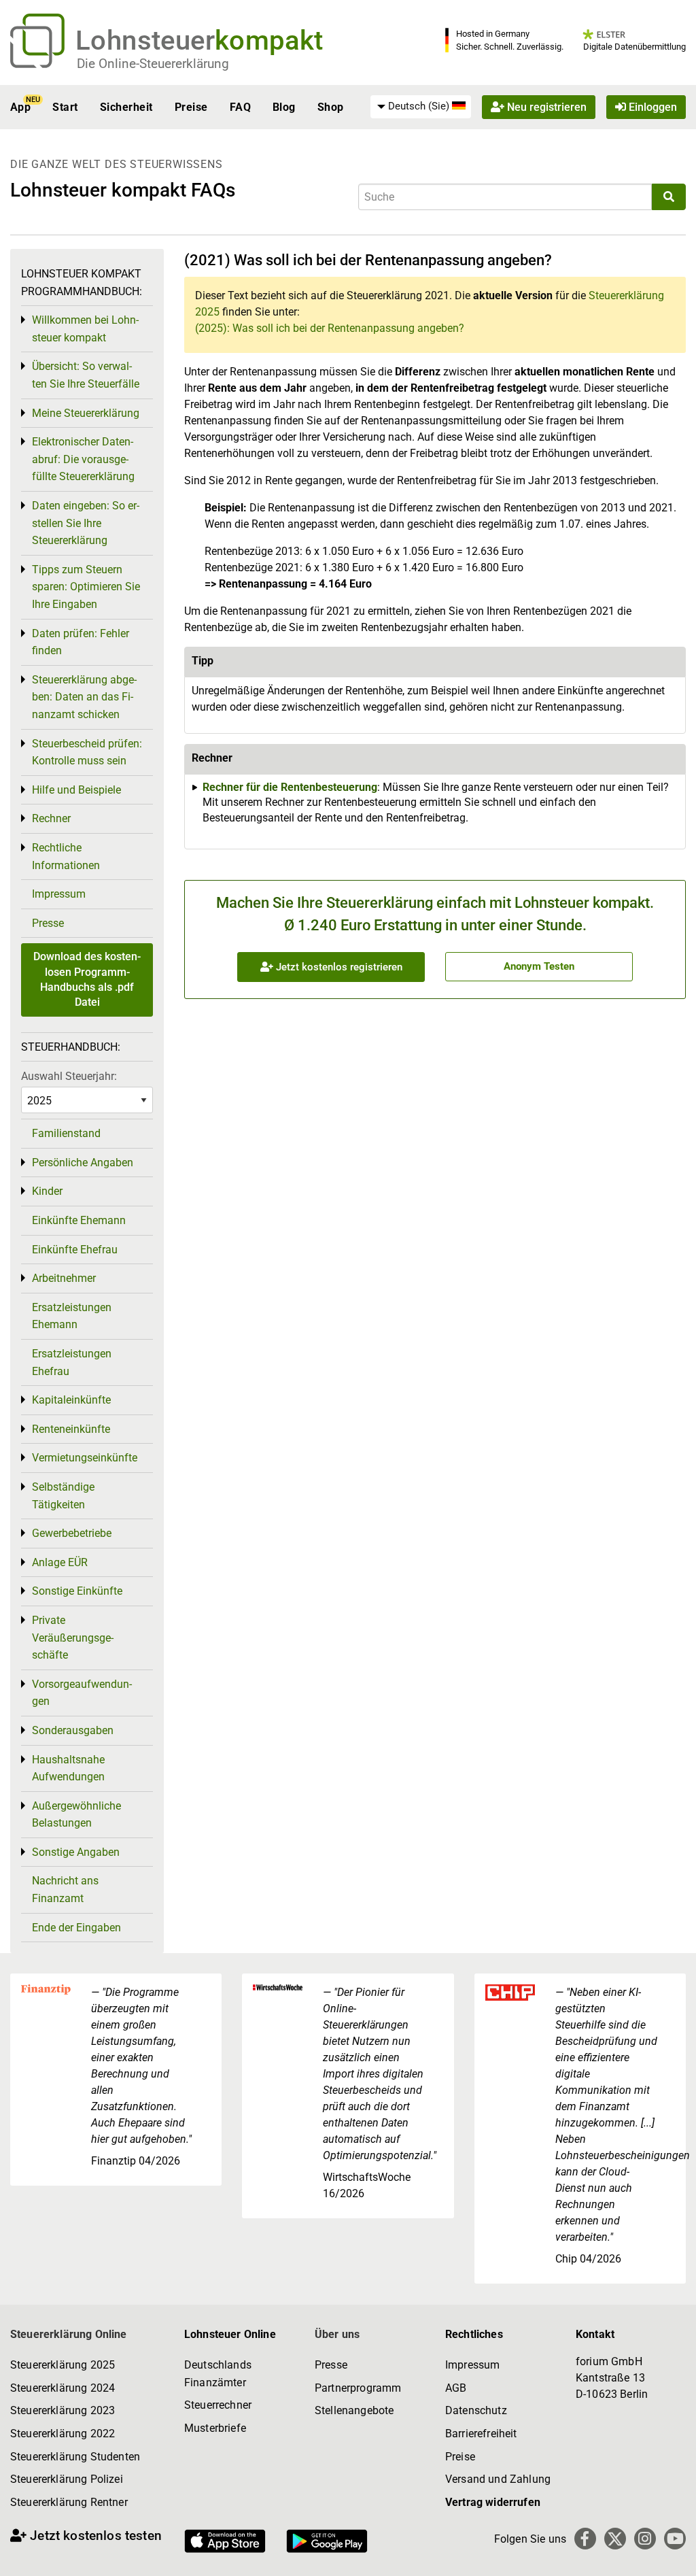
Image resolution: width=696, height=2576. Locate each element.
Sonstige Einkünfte (77, 1591)
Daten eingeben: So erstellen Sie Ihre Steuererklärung (86, 523)
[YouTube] (675, 2539)
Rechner (51, 818)
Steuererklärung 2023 (63, 2410)
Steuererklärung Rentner (69, 2502)
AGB (456, 2388)
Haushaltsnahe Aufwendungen (68, 1768)
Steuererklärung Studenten (75, 2457)
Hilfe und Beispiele (76, 790)
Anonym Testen (539, 966)
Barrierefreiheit (481, 2434)
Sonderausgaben (73, 1730)
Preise (191, 107)
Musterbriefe (215, 2428)
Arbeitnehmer (64, 1278)
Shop (331, 107)
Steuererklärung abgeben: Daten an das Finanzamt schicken (84, 697)
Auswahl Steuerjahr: (69, 1076)
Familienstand (66, 1133)
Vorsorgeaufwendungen (82, 1693)
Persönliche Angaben (83, 1163)
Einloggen (651, 107)
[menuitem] (421, 107)
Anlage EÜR (60, 1562)
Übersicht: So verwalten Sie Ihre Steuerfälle (86, 375)
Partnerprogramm (358, 2388)
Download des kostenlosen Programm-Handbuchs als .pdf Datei (87, 979)
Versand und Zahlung (498, 2479)
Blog (284, 107)
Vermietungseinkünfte (85, 1458)
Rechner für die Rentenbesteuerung (290, 787)
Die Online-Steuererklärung (153, 64)
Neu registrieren (545, 107)
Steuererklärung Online (69, 2334)
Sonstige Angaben (76, 1852)
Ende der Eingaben (76, 1928)
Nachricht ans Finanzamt (65, 1889)
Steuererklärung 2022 (63, 2434)
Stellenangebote (354, 2410)
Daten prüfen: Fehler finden (81, 642)
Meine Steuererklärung (86, 413)
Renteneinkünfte (71, 1429)
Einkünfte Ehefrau (75, 1250)
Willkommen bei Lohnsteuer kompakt (85, 329)
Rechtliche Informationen (66, 857)
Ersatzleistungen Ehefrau (72, 1362)
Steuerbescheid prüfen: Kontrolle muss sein (87, 752)
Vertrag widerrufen (493, 2502)
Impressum (59, 894)
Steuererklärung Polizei (67, 2479)
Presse (48, 923)
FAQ (240, 107)
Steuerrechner (218, 2405)
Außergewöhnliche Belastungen (76, 1815)
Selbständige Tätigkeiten (63, 1496)
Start (65, 107)
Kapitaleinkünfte (71, 1400)
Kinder (47, 1191)
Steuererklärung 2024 (63, 2388)
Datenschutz (476, 2410)
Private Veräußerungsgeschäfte (73, 1638)
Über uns (337, 2334)
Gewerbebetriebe (72, 1533)
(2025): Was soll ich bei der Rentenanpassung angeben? (330, 328)
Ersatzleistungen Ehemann (72, 1316)
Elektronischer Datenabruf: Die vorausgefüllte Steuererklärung (83, 459)
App (20, 107)
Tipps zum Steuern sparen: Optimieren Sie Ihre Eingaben (86, 587)
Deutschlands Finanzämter (218, 2374)
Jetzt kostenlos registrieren (338, 967)
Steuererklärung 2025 (63, 2365)
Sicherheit (126, 107)
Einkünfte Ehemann (79, 1220)
